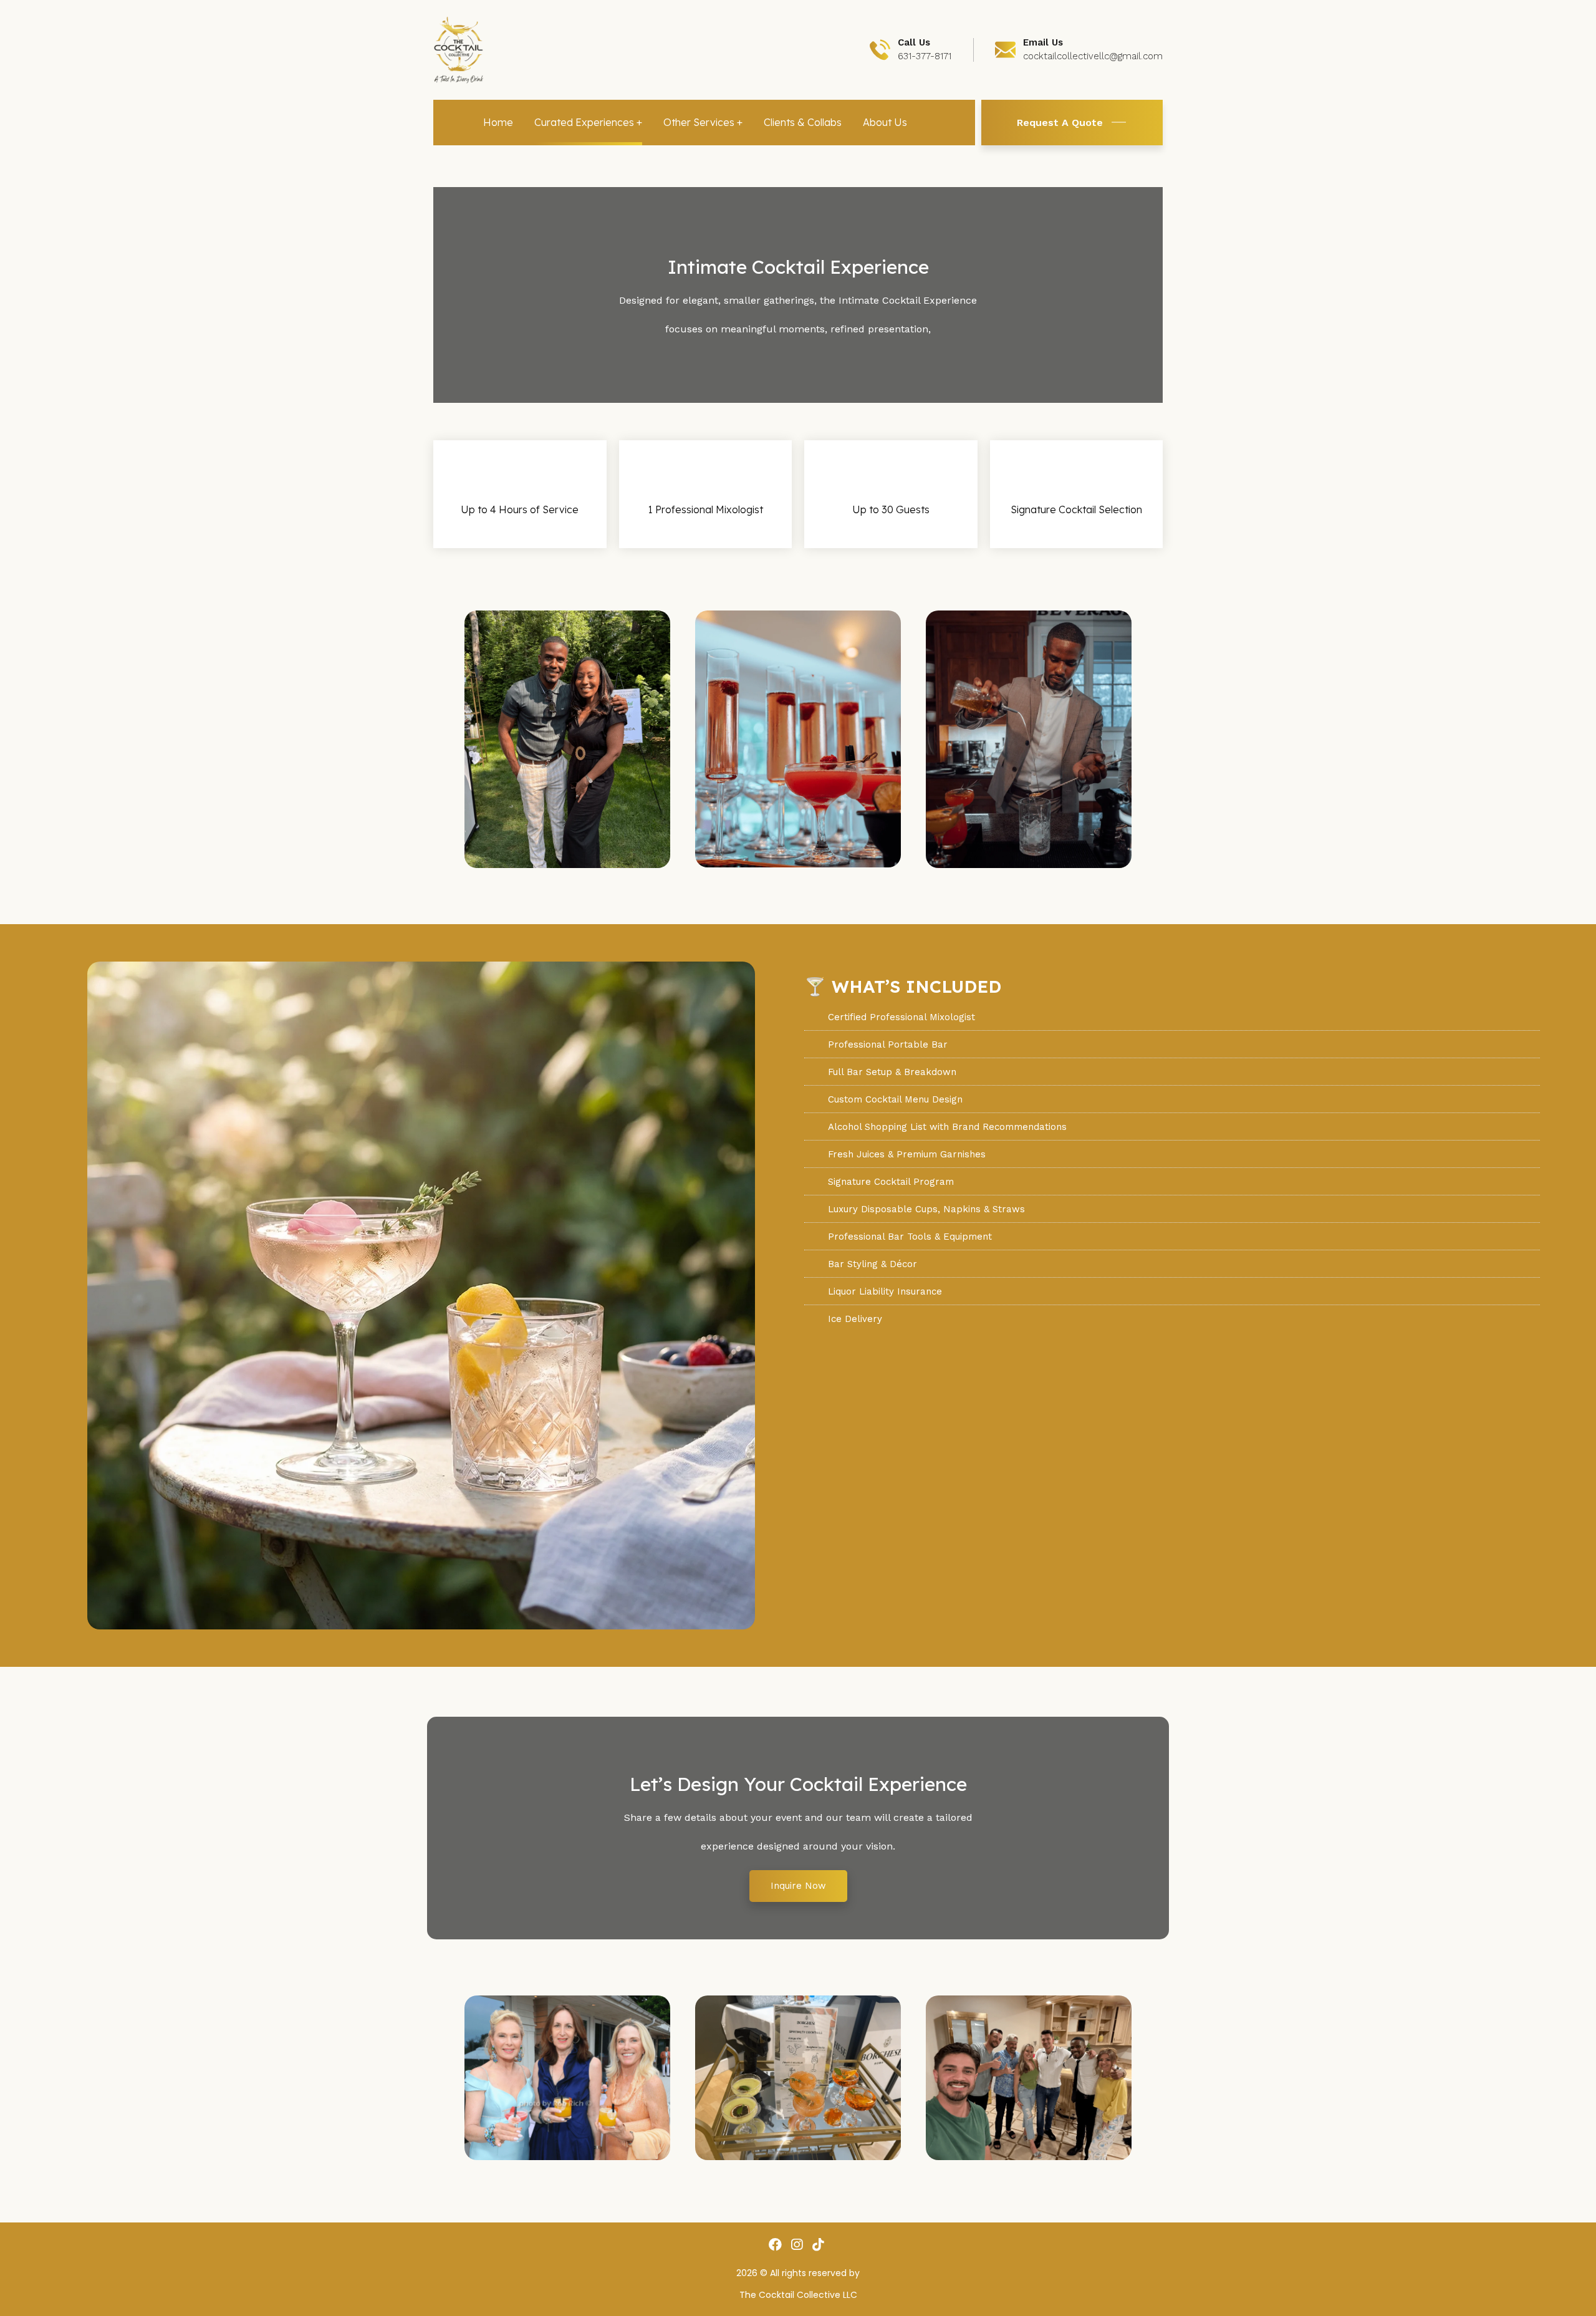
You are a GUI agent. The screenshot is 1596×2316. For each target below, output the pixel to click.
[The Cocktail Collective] (459, 49)
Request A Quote (1060, 123)
